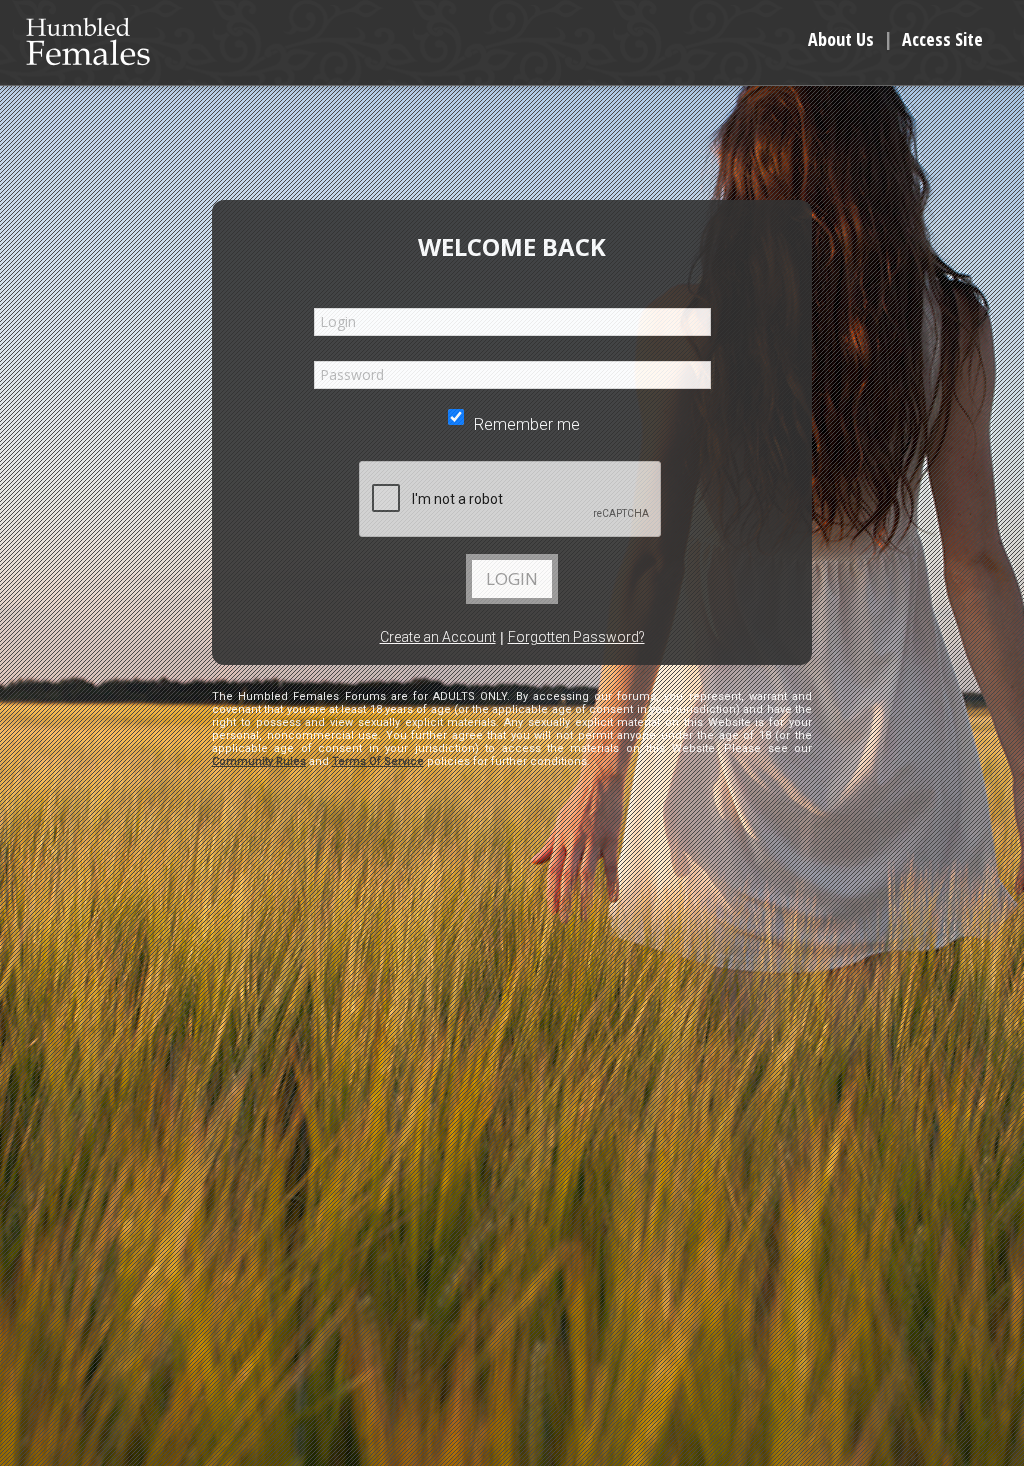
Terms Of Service (378, 761)
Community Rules (259, 761)
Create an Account (438, 637)
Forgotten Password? (576, 637)
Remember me (525, 424)
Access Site (942, 39)
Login (512, 578)
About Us (841, 39)
